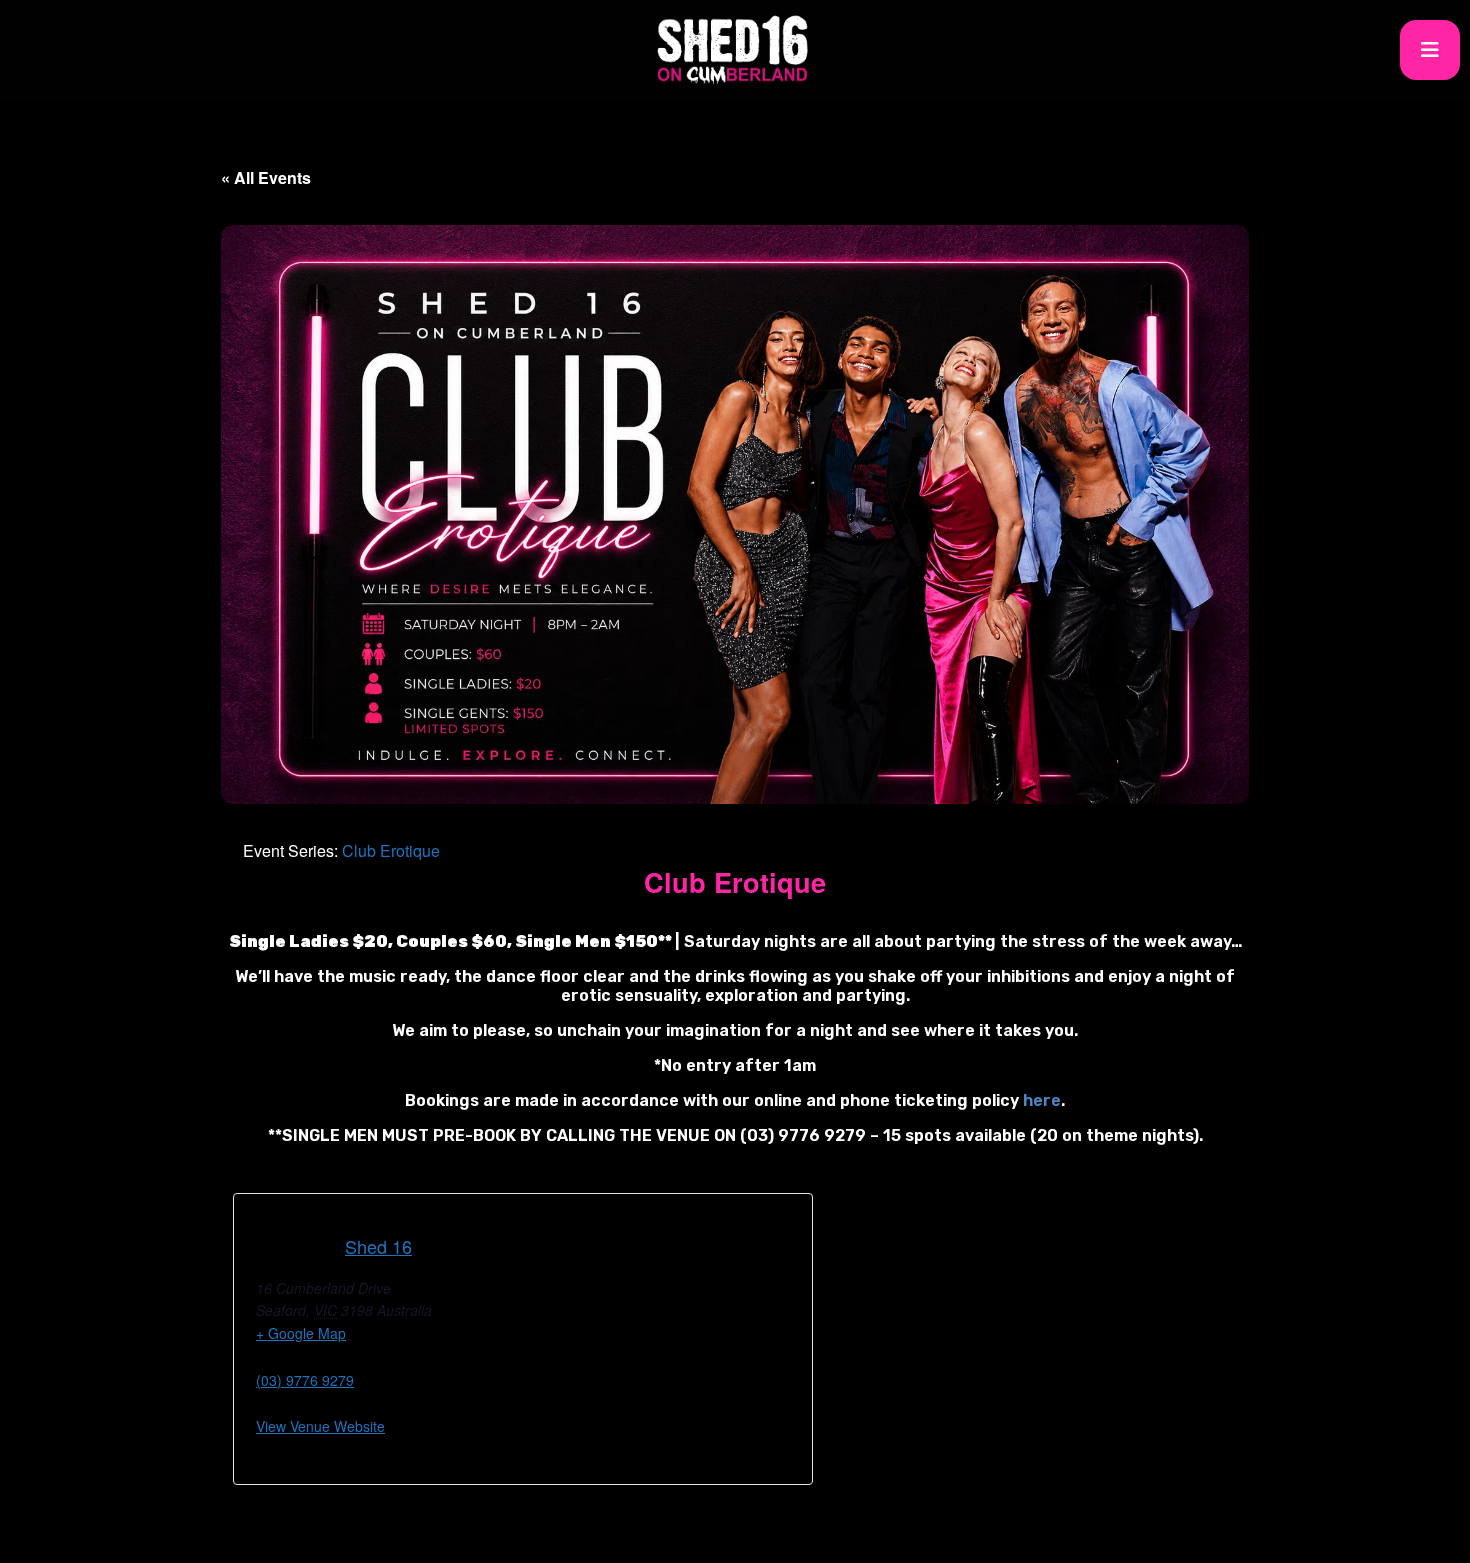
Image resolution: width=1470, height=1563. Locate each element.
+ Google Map (301, 1333)
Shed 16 (378, 1246)
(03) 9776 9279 (305, 1380)
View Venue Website (320, 1426)
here (1042, 1100)
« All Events (266, 177)
